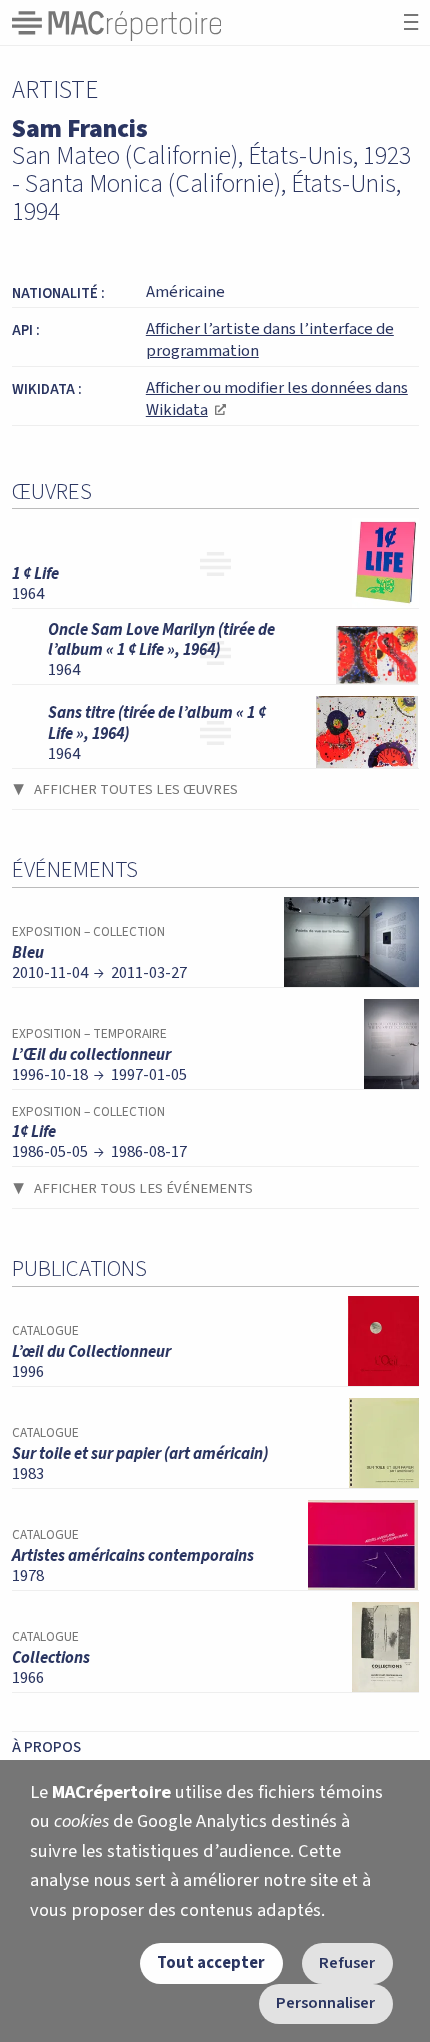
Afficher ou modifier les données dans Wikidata (277, 399)
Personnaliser (325, 2003)
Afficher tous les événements (143, 1188)
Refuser (347, 1963)
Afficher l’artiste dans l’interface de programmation (270, 340)
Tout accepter (211, 1963)
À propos (46, 1747)
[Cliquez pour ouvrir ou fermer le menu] (411, 22)
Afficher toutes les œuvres (136, 789)
